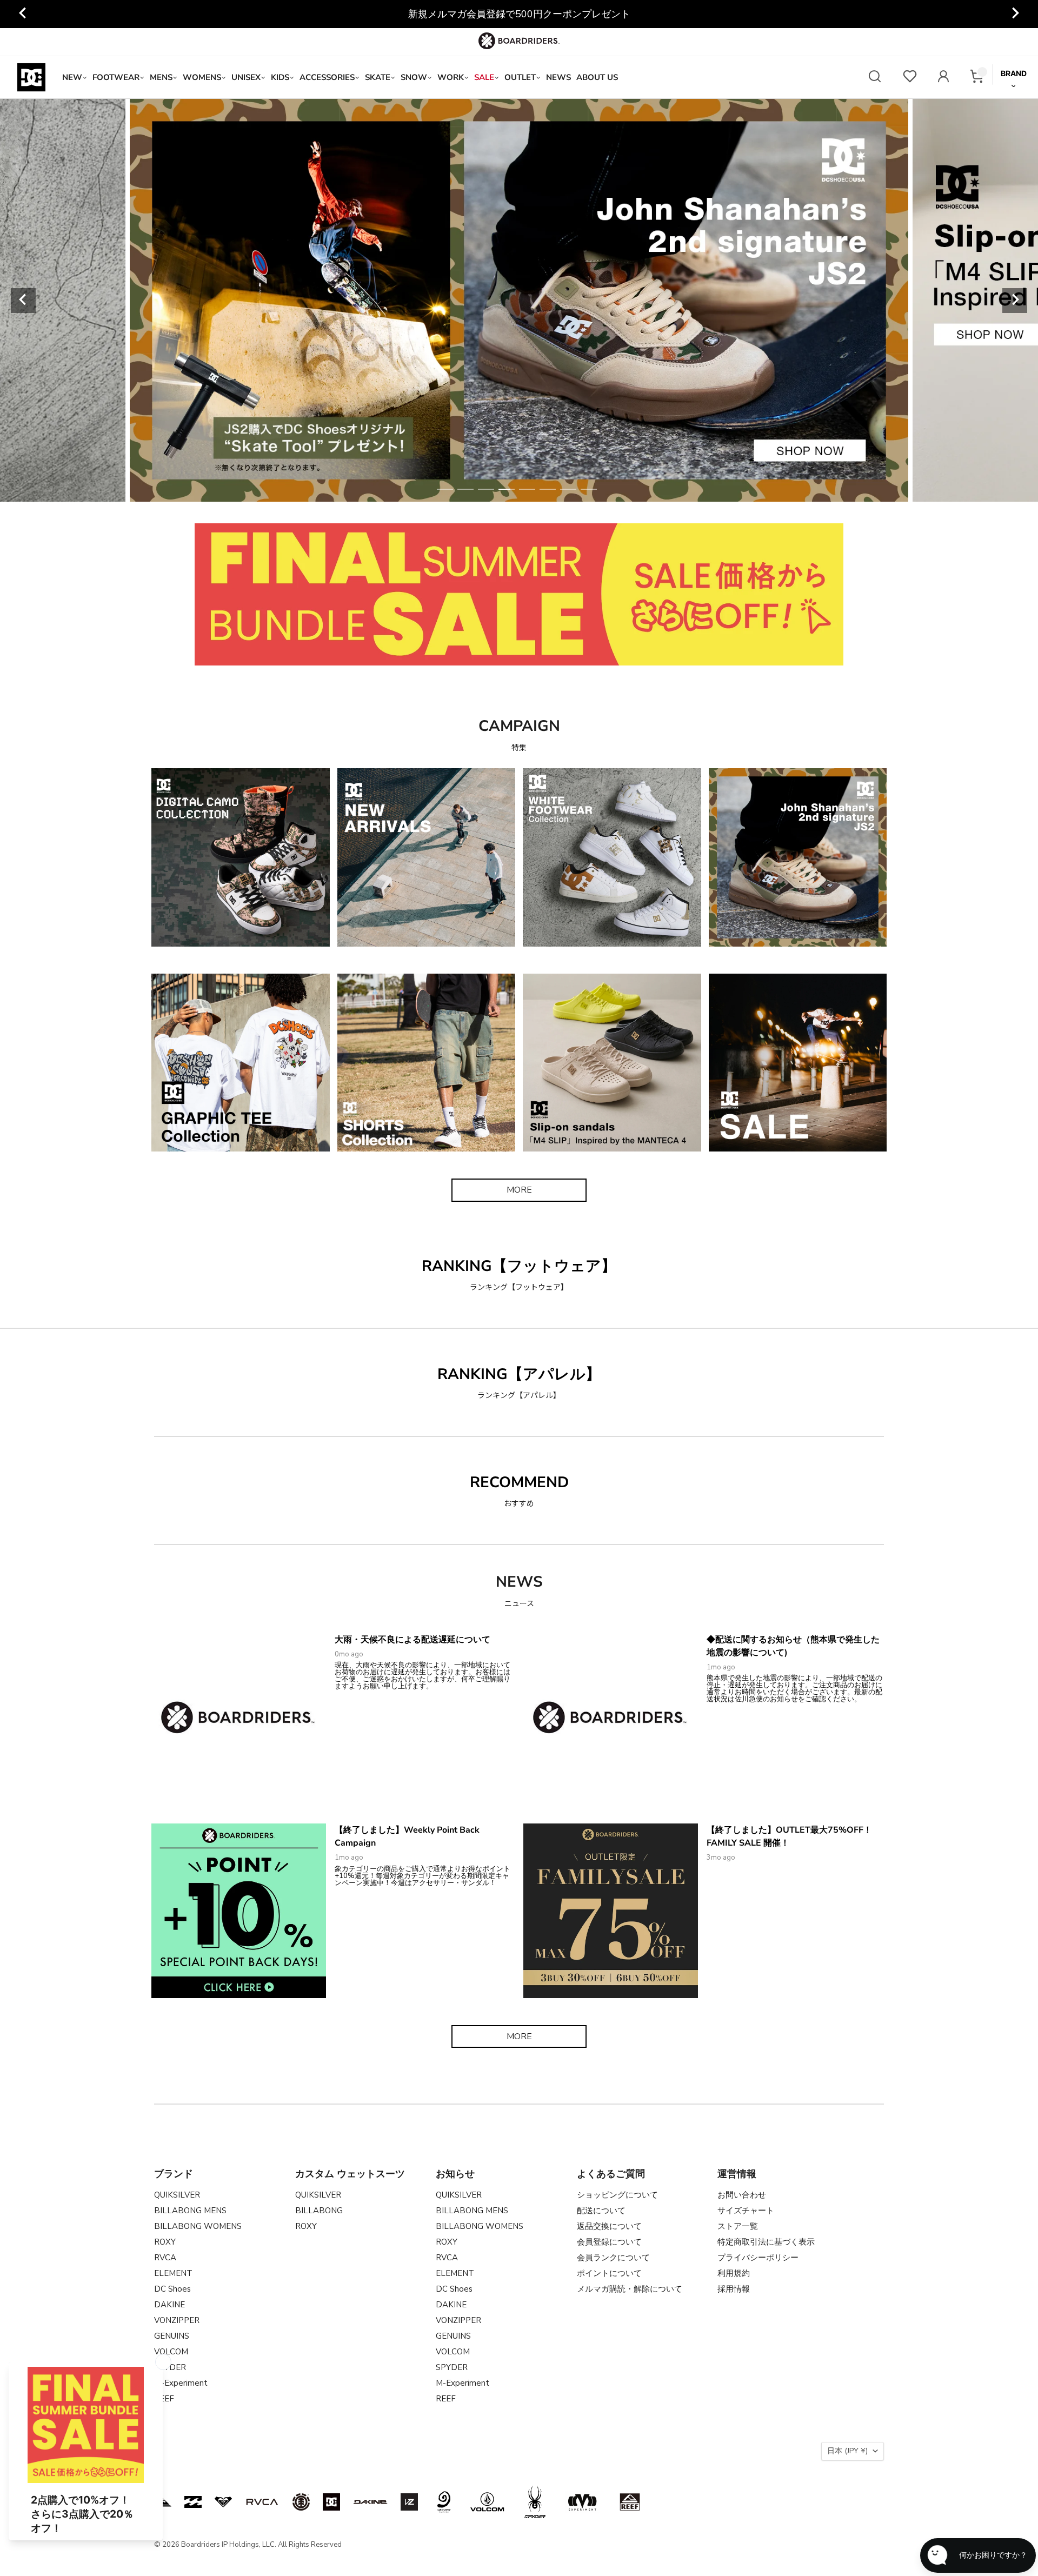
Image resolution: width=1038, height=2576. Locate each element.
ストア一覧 (738, 2226)
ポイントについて (609, 2273)
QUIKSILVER (177, 2195)
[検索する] (875, 78)
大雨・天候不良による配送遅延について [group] (519, 14)
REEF (446, 2399)
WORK (451, 77)
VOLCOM (171, 2352)
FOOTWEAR (116, 77)
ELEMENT (173, 2273)
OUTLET (520, 77)
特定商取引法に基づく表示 (766, 2242)
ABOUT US (597, 77)
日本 (847, 2451)
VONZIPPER (177, 2320)
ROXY (165, 2242)
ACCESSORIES (327, 77)
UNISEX (246, 77)
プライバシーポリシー (758, 2258)
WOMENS (202, 77)
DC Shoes (172, 2289)
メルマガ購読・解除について (630, 2289)
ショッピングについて (617, 2195)
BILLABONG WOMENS (198, 2226)
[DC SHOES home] (31, 77)
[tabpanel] (519, 300)
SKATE (378, 77)
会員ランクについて (613, 2258)
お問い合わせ (742, 2195)
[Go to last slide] (23, 14)
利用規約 (734, 2273)
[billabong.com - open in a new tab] (193, 2502)
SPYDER (452, 2367)
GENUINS (172, 2336)
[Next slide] (1015, 14)
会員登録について (609, 2242)
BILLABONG (319, 2211)
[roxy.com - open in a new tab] (223, 2502)
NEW (72, 77)
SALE (484, 77)
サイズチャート (746, 2211)
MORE (519, 1190)
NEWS (558, 77)
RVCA (165, 2258)
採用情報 (734, 2289)
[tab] (445, 489)
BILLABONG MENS (190, 2211)
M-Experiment (181, 2383)
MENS (161, 77)
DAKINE (169, 2305)
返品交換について (609, 2226)
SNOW (414, 77)
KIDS (280, 77)
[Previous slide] (23, 301)
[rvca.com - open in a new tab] (262, 2502)
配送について (601, 2211)
